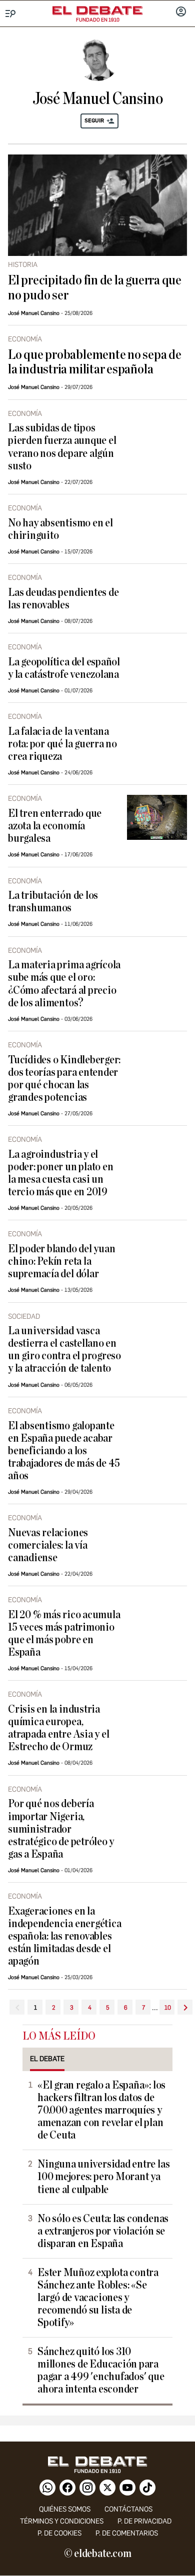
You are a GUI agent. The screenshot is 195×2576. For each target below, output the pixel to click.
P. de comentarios (127, 2533)
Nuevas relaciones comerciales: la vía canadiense (48, 1545)
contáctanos (128, 2509)
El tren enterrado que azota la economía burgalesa (55, 826)
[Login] (181, 12)
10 (168, 2008)
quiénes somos (65, 2509)
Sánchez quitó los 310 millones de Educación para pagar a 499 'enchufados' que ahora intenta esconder (101, 2371)
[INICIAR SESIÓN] (181, 12)
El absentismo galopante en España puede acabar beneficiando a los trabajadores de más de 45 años (64, 1451)
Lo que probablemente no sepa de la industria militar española (95, 362)
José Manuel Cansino (34, 313)
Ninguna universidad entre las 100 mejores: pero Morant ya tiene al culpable (103, 2177)
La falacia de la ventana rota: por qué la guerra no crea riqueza (62, 744)
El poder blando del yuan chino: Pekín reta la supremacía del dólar (61, 1262)
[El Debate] (97, 10)
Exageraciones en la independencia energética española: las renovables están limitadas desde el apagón (64, 1936)
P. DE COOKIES (59, 2533)
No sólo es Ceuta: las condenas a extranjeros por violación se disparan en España (103, 2231)
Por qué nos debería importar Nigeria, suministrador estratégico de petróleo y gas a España (61, 1829)
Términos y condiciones (62, 2521)
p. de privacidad (144, 2521)
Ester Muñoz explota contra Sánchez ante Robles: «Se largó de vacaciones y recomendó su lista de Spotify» (98, 2298)
